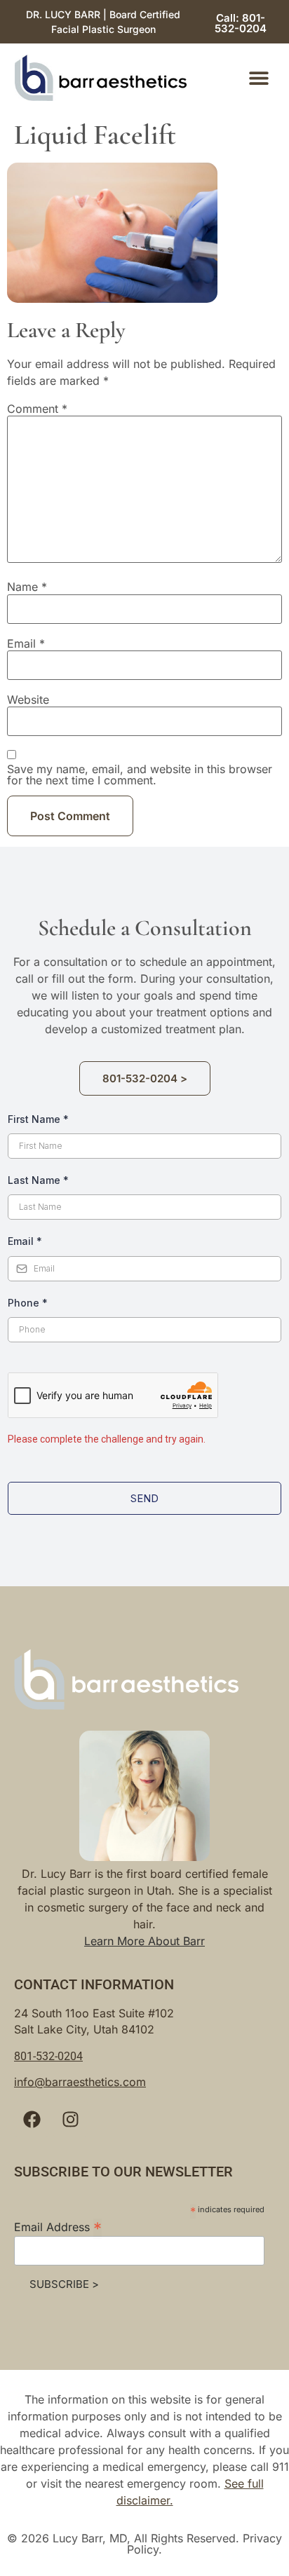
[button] (258, 78)
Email (26, 643)
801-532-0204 (48, 2056)
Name (27, 587)
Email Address (58, 2226)
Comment (37, 409)
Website (28, 700)
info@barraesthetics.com (80, 2082)
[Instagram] (70, 2119)
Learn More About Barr (144, 1941)
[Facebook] (32, 2119)
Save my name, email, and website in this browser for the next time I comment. (140, 775)
